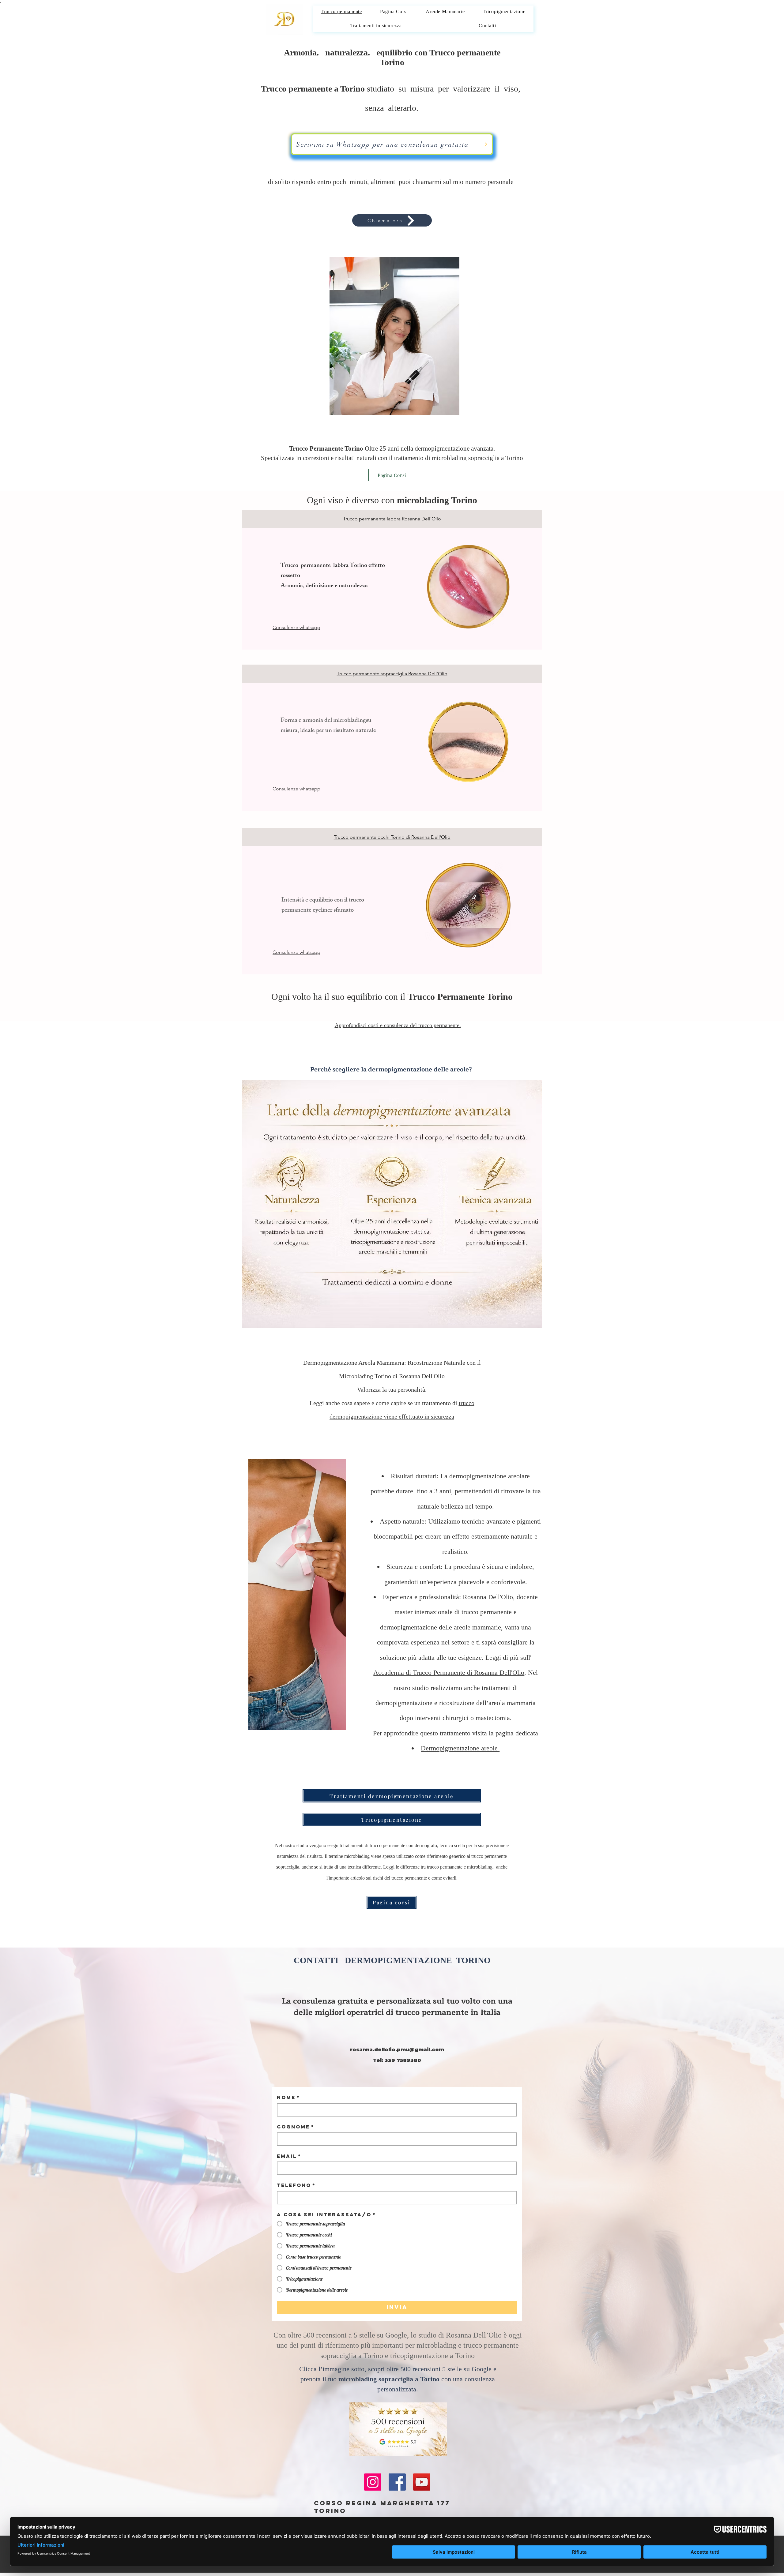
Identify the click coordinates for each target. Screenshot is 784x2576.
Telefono (296, 2185)
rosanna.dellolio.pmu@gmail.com (397, 2050)
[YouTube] (422, 2482)
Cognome (296, 2127)
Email (289, 2156)
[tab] (392, 519)
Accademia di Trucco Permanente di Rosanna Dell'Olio (449, 1672)
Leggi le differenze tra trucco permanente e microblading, (440, 1867)
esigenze (470, 1657)
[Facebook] (397, 2482)
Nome (288, 2097)
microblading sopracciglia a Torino (477, 458)
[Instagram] (373, 2482)
